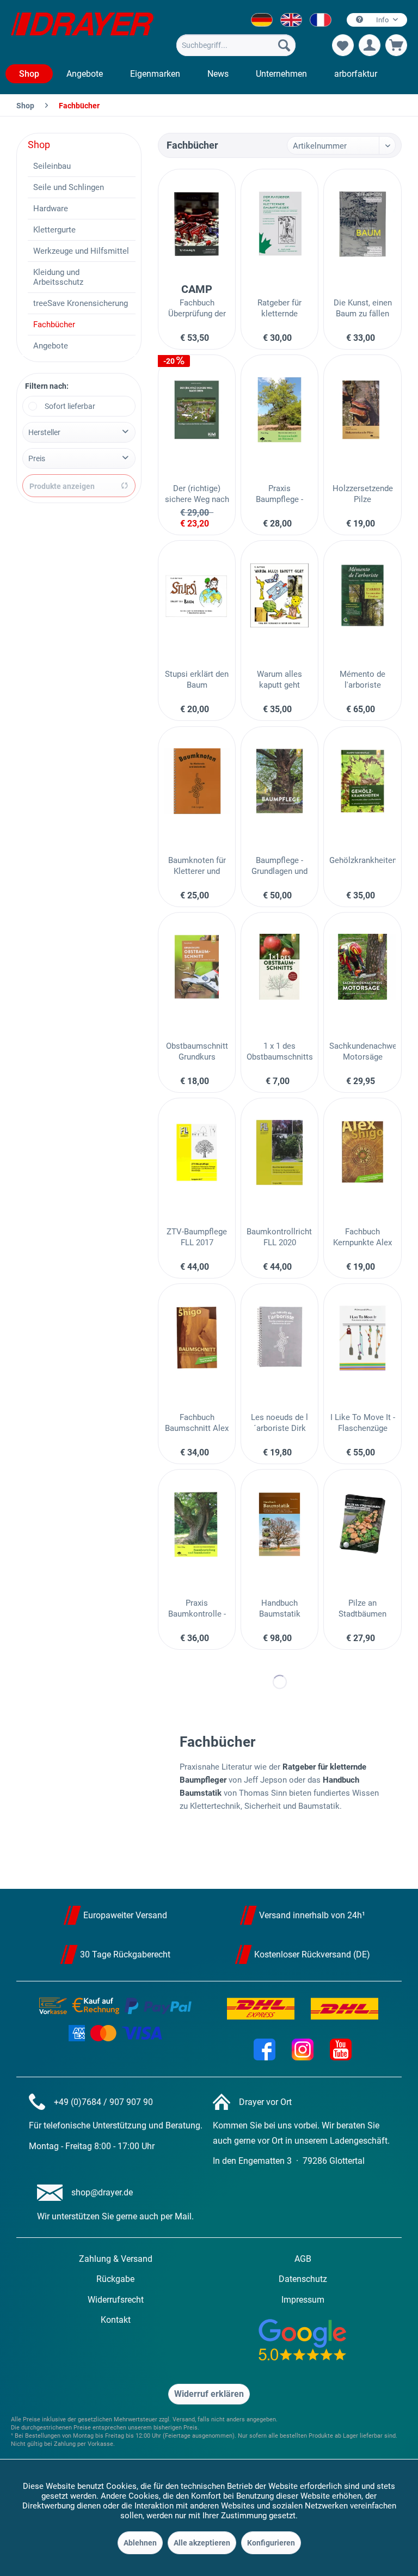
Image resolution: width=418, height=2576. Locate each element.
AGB (303, 2259)
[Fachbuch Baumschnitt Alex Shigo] (197, 1338)
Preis (37, 458)
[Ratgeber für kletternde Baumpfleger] (279, 224)
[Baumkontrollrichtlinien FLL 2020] (279, 1153)
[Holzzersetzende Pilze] (362, 409)
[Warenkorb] (396, 45)
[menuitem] (236, 45)
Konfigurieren (271, 2543)
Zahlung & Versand (116, 2259)
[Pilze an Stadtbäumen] (362, 1524)
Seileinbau (52, 166)
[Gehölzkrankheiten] (362, 781)
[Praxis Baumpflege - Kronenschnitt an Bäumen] (279, 409)
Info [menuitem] (382, 20)
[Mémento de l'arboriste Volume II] (362, 595)
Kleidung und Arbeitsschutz (58, 277)
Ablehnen (140, 2543)
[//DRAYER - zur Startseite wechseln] (82, 32)
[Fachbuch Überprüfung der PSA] (197, 224)
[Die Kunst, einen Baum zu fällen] (362, 224)
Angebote (51, 346)
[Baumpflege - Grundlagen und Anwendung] (279, 781)
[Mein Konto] (370, 45)
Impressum (303, 2300)
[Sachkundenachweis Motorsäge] (362, 967)
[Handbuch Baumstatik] (279, 1524)
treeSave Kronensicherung (81, 303)
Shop (39, 145)
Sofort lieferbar (70, 406)
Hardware (51, 209)
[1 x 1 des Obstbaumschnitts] (279, 967)
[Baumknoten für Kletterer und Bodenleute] (197, 781)
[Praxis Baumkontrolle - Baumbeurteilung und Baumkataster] (197, 1524)
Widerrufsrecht (116, 2300)
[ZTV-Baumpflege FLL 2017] (197, 1153)
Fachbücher (54, 325)
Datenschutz (303, 2279)
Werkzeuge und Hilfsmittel (81, 251)
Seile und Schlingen (69, 187)
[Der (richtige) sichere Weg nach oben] (197, 409)
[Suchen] (284, 45)
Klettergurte (54, 230)
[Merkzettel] (343, 45)
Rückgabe (115, 2279)
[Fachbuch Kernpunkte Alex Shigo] (362, 1153)
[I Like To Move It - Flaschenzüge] (362, 1338)
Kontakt (116, 2320)
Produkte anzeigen (62, 486)
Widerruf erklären (209, 2394)
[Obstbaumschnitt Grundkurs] (197, 967)
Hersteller (44, 432)
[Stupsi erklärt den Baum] (197, 595)
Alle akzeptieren (202, 2543)
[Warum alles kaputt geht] (279, 595)
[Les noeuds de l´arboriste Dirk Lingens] (279, 1338)
